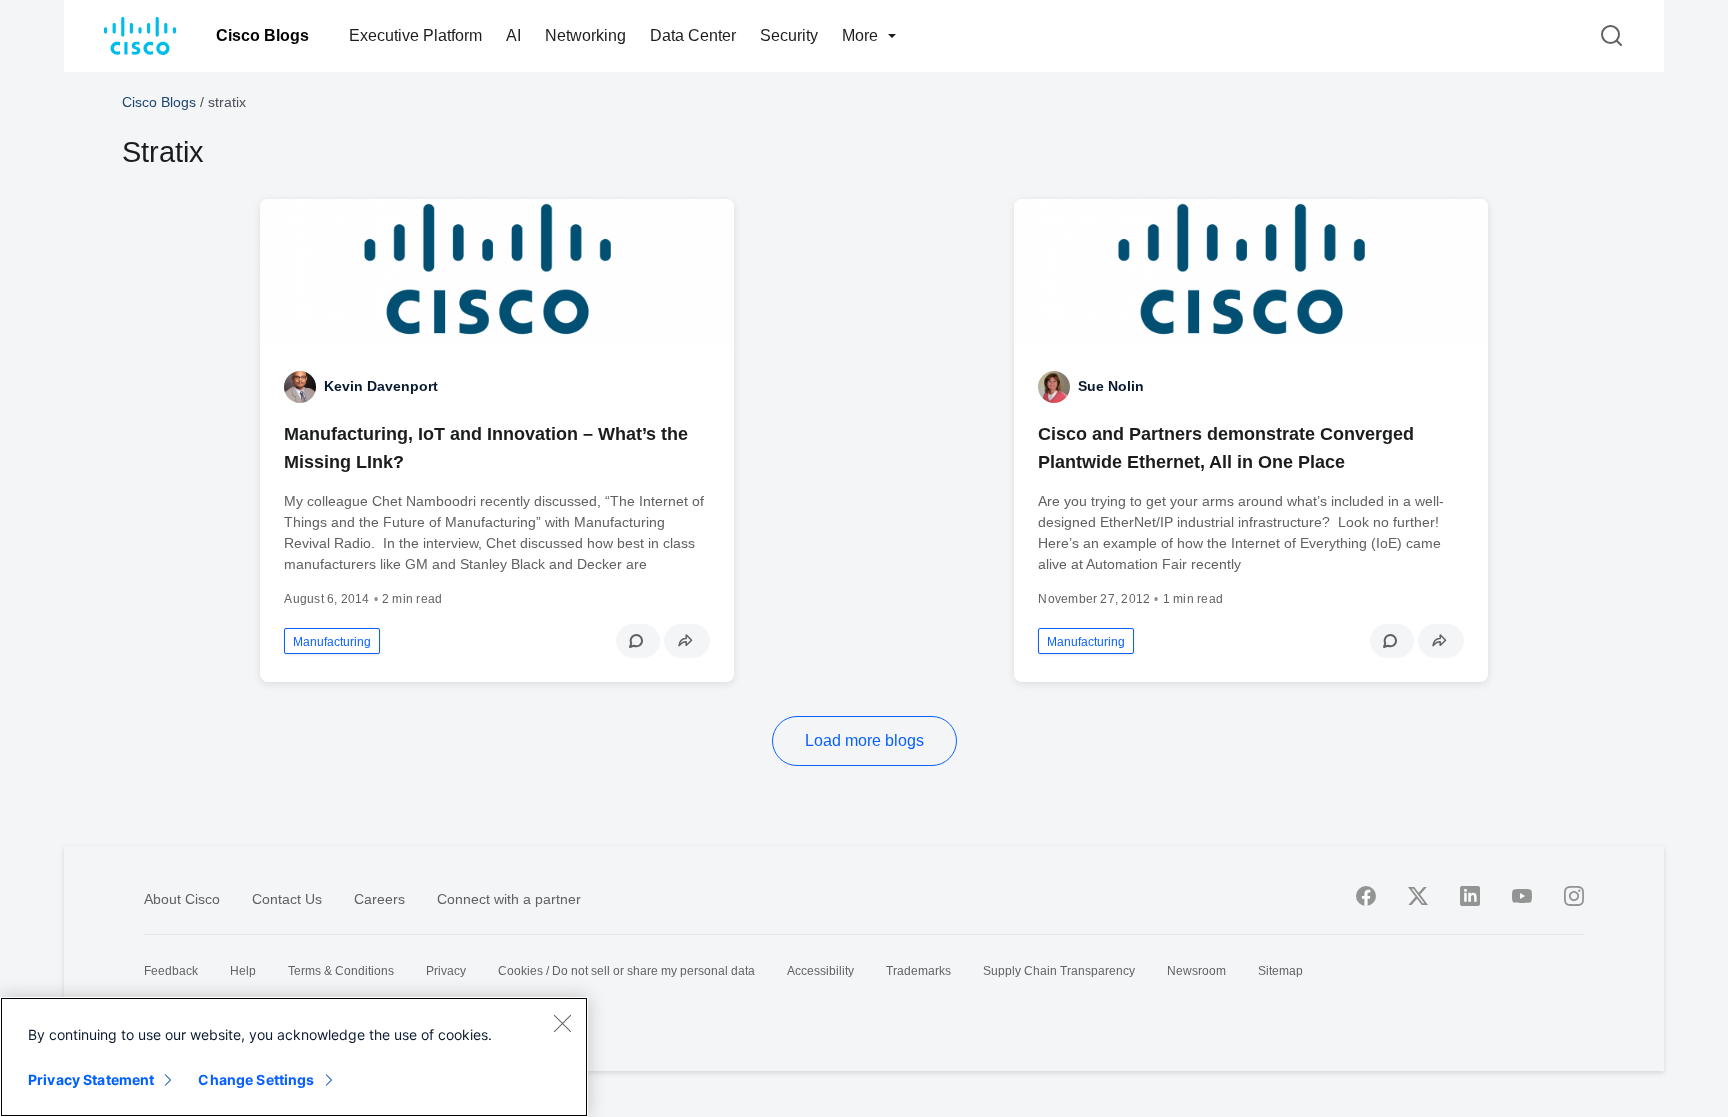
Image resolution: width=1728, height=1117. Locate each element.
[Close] (562, 1023)
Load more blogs (864, 740)
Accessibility (820, 971)
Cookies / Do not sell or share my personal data (626, 971)
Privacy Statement (91, 1079)
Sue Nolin (1111, 386)
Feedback (171, 971)
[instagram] (1574, 896)
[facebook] (1366, 896)
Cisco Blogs (262, 35)
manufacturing (332, 642)
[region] (294, 1057)
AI (513, 35)
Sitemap (1280, 971)
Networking (585, 35)
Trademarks (918, 971)
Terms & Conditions (341, 971)
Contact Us (287, 899)
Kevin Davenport (381, 386)
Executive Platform (415, 35)
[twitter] (1418, 896)
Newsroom (1196, 971)
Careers (379, 899)
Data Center (693, 35)
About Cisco (182, 899)
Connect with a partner (509, 899)
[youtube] (1522, 896)
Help (243, 971)
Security (789, 35)
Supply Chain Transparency (1059, 971)
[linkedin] (1470, 896)
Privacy (446, 971)
